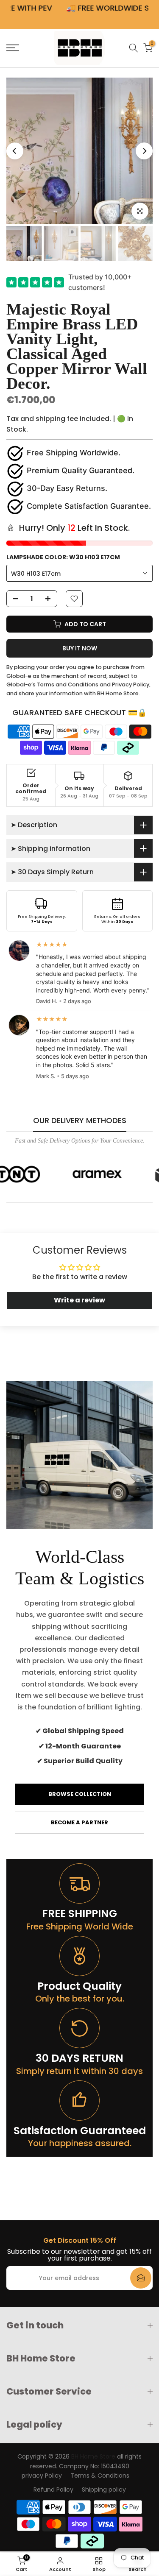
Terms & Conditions (100, 2476)
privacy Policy (42, 2476)
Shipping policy (104, 2490)
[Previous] (15, 151)
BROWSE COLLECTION (80, 1794)
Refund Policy (53, 2490)
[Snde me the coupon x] (141, 2278)
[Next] (144, 151)
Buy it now (80, 648)
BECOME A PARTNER (79, 1822)
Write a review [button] (79, 1300)
